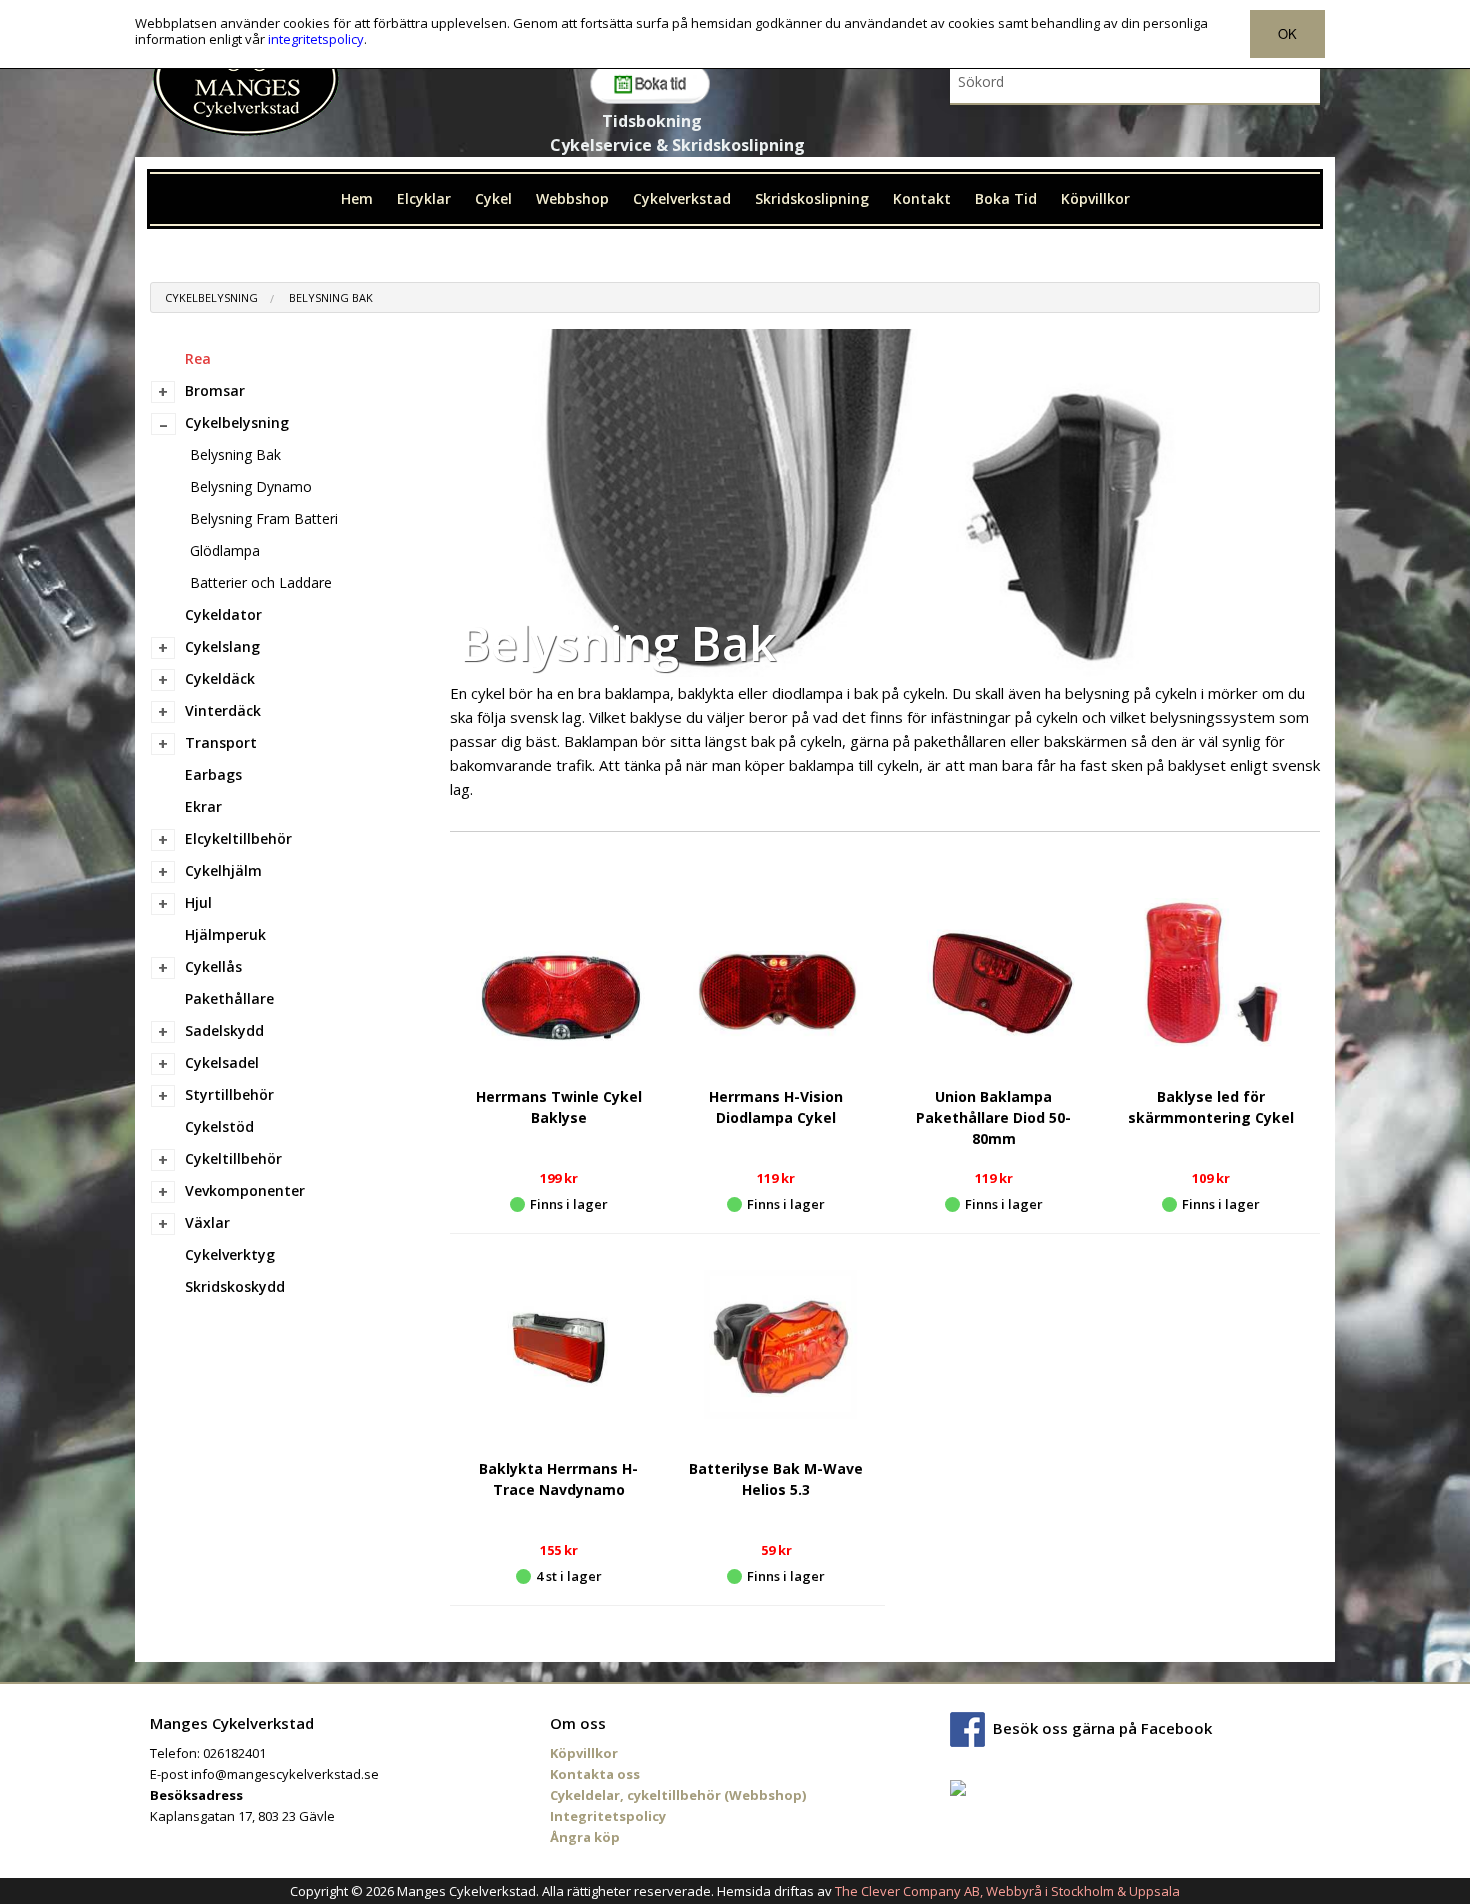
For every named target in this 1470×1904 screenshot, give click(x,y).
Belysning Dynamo (251, 486)
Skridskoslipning (812, 198)
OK (1287, 33)
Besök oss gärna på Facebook (1102, 1728)
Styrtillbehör (229, 1094)
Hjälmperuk (225, 934)
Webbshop (572, 198)
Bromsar (215, 390)
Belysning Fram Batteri (264, 518)
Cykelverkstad (682, 198)
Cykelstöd (219, 1126)
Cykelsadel (222, 1062)
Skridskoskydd (235, 1286)
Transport (221, 742)
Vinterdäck (223, 710)
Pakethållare (229, 998)
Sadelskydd (224, 1030)
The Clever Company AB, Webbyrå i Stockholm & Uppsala (1007, 1891)
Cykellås (213, 966)
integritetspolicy (316, 39)
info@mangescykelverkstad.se (285, 1774)
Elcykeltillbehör (238, 838)
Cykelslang (222, 646)
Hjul (198, 902)
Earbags (213, 774)
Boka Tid (1006, 198)
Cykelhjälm (223, 870)
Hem (357, 198)
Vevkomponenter (245, 1190)
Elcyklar (424, 198)
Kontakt (922, 198)
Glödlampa (225, 550)
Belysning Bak (331, 297)
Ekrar (203, 806)
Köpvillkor (1095, 198)
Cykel (493, 198)
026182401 (234, 1753)
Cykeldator (223, 614)
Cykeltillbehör (233, 1158)
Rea (198, 358)
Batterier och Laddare (261, 582)
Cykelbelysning (211, 297)
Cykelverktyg (230, 1254)
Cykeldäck (220, 678)
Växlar (207, 1222)
